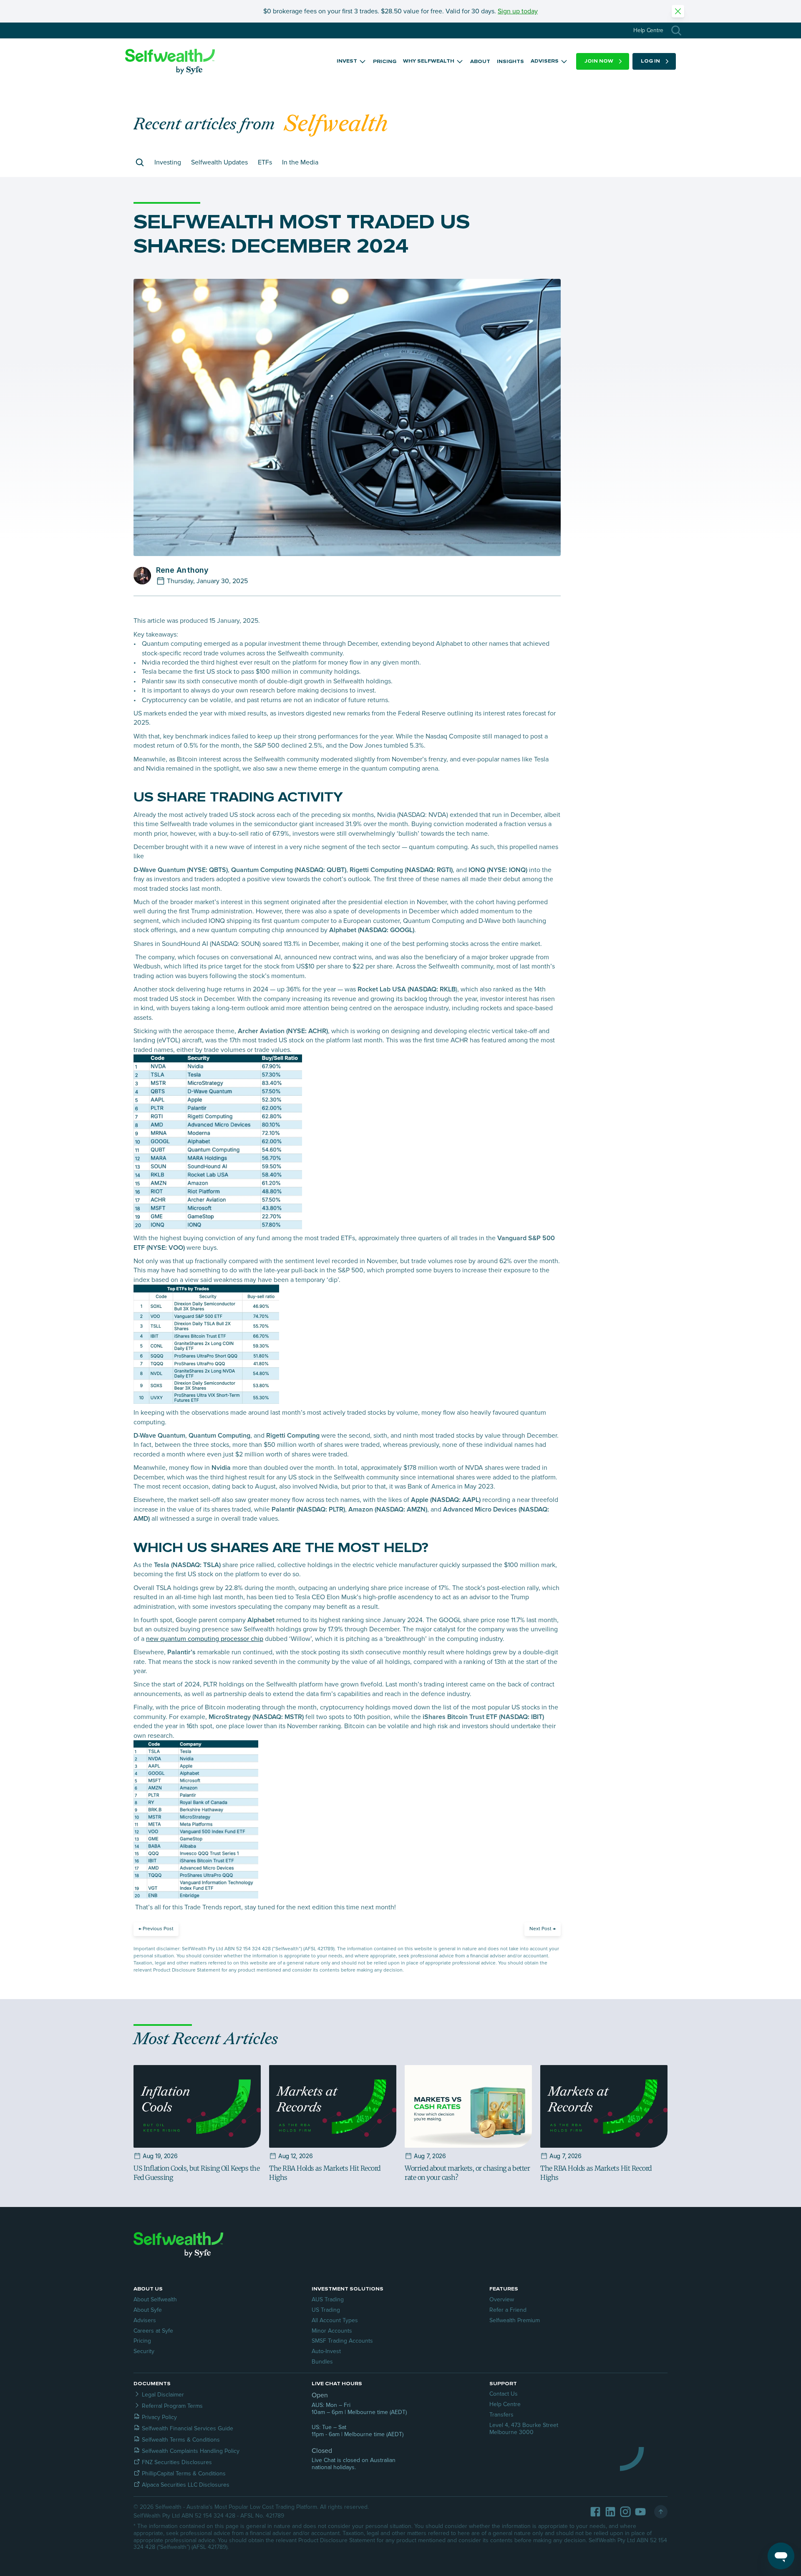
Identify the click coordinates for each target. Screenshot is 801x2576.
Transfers (501, 2415)
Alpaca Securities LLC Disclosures (186, 2485)
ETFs (265, 162)
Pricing (142, 2341)
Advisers (145, 2320)
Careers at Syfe (153, 2331)
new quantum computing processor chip (205, 1639)
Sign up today (518, 11)
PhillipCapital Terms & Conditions (184, 2474)
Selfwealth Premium (515, 2320)
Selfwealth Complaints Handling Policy (191, 2451)
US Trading (326, 2310)
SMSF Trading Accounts (342, 2341)
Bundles (322, 2362)
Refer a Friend (508, 2310)
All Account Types (335, 2320)
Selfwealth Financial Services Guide (188, 2428)
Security (144, 2351)
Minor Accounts (332, 2331)
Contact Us (504, 2394)
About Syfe (148, 2310)
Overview (502, 2299)
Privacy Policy (159, 2417)
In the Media (300, 162)
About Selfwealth (155, 2299)
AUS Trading (328, 2299)
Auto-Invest (326, 2351)
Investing (168, 162)
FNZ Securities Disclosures (177, 2462)
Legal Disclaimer (163, 2395)
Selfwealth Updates (219, 162)
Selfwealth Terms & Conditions (181, 2440)
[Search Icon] (676, 30)
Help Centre (505, 2404)
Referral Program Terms (172, 2406)
